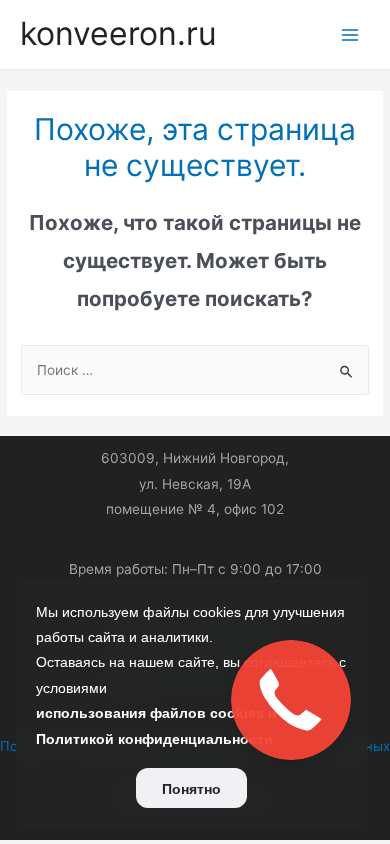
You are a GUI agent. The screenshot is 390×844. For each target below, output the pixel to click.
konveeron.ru (118, 33)
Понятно (191, 789)
